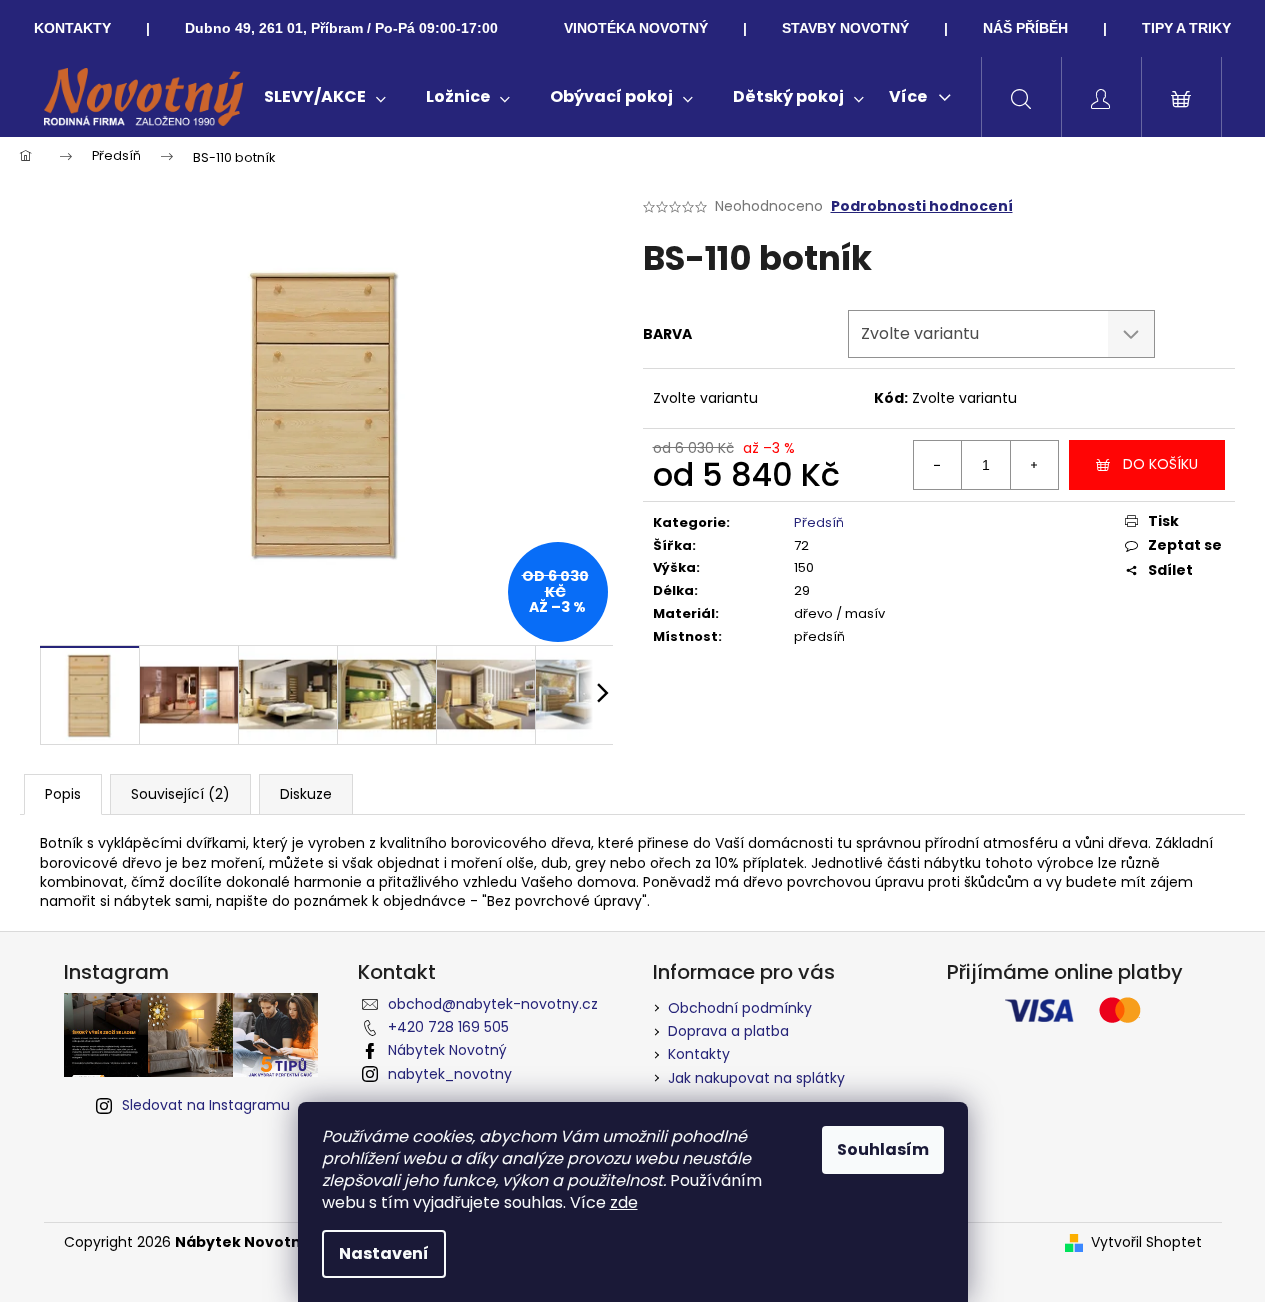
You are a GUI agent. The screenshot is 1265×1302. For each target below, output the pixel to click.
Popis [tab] (63, 794)
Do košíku (1160, 464)
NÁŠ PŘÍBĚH (1025, 28)
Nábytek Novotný (447, 1050)
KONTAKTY (72, 28)
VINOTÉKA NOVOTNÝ (636, 28)
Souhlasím (883, 1149)
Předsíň (819, 522)
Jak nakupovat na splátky (756, 1078)
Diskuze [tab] (306, 794)
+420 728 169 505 (448, 1027)
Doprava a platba (728, 1031)
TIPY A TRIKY (1186, 28)
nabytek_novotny (450, 1074)
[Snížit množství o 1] (938, 465)
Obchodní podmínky (740, 1008)
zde (624, 1202)
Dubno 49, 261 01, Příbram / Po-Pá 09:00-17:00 (341, 28)
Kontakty (699, 1054)
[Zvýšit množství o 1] (1034, 465)
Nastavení (384, 1253)
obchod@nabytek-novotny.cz (493, 1004)
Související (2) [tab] (180, 794)
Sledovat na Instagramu (206, 1105)
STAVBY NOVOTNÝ (845, 28)
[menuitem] (325, 97)
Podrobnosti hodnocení (922, 206)
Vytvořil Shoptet (1146, 1242)
